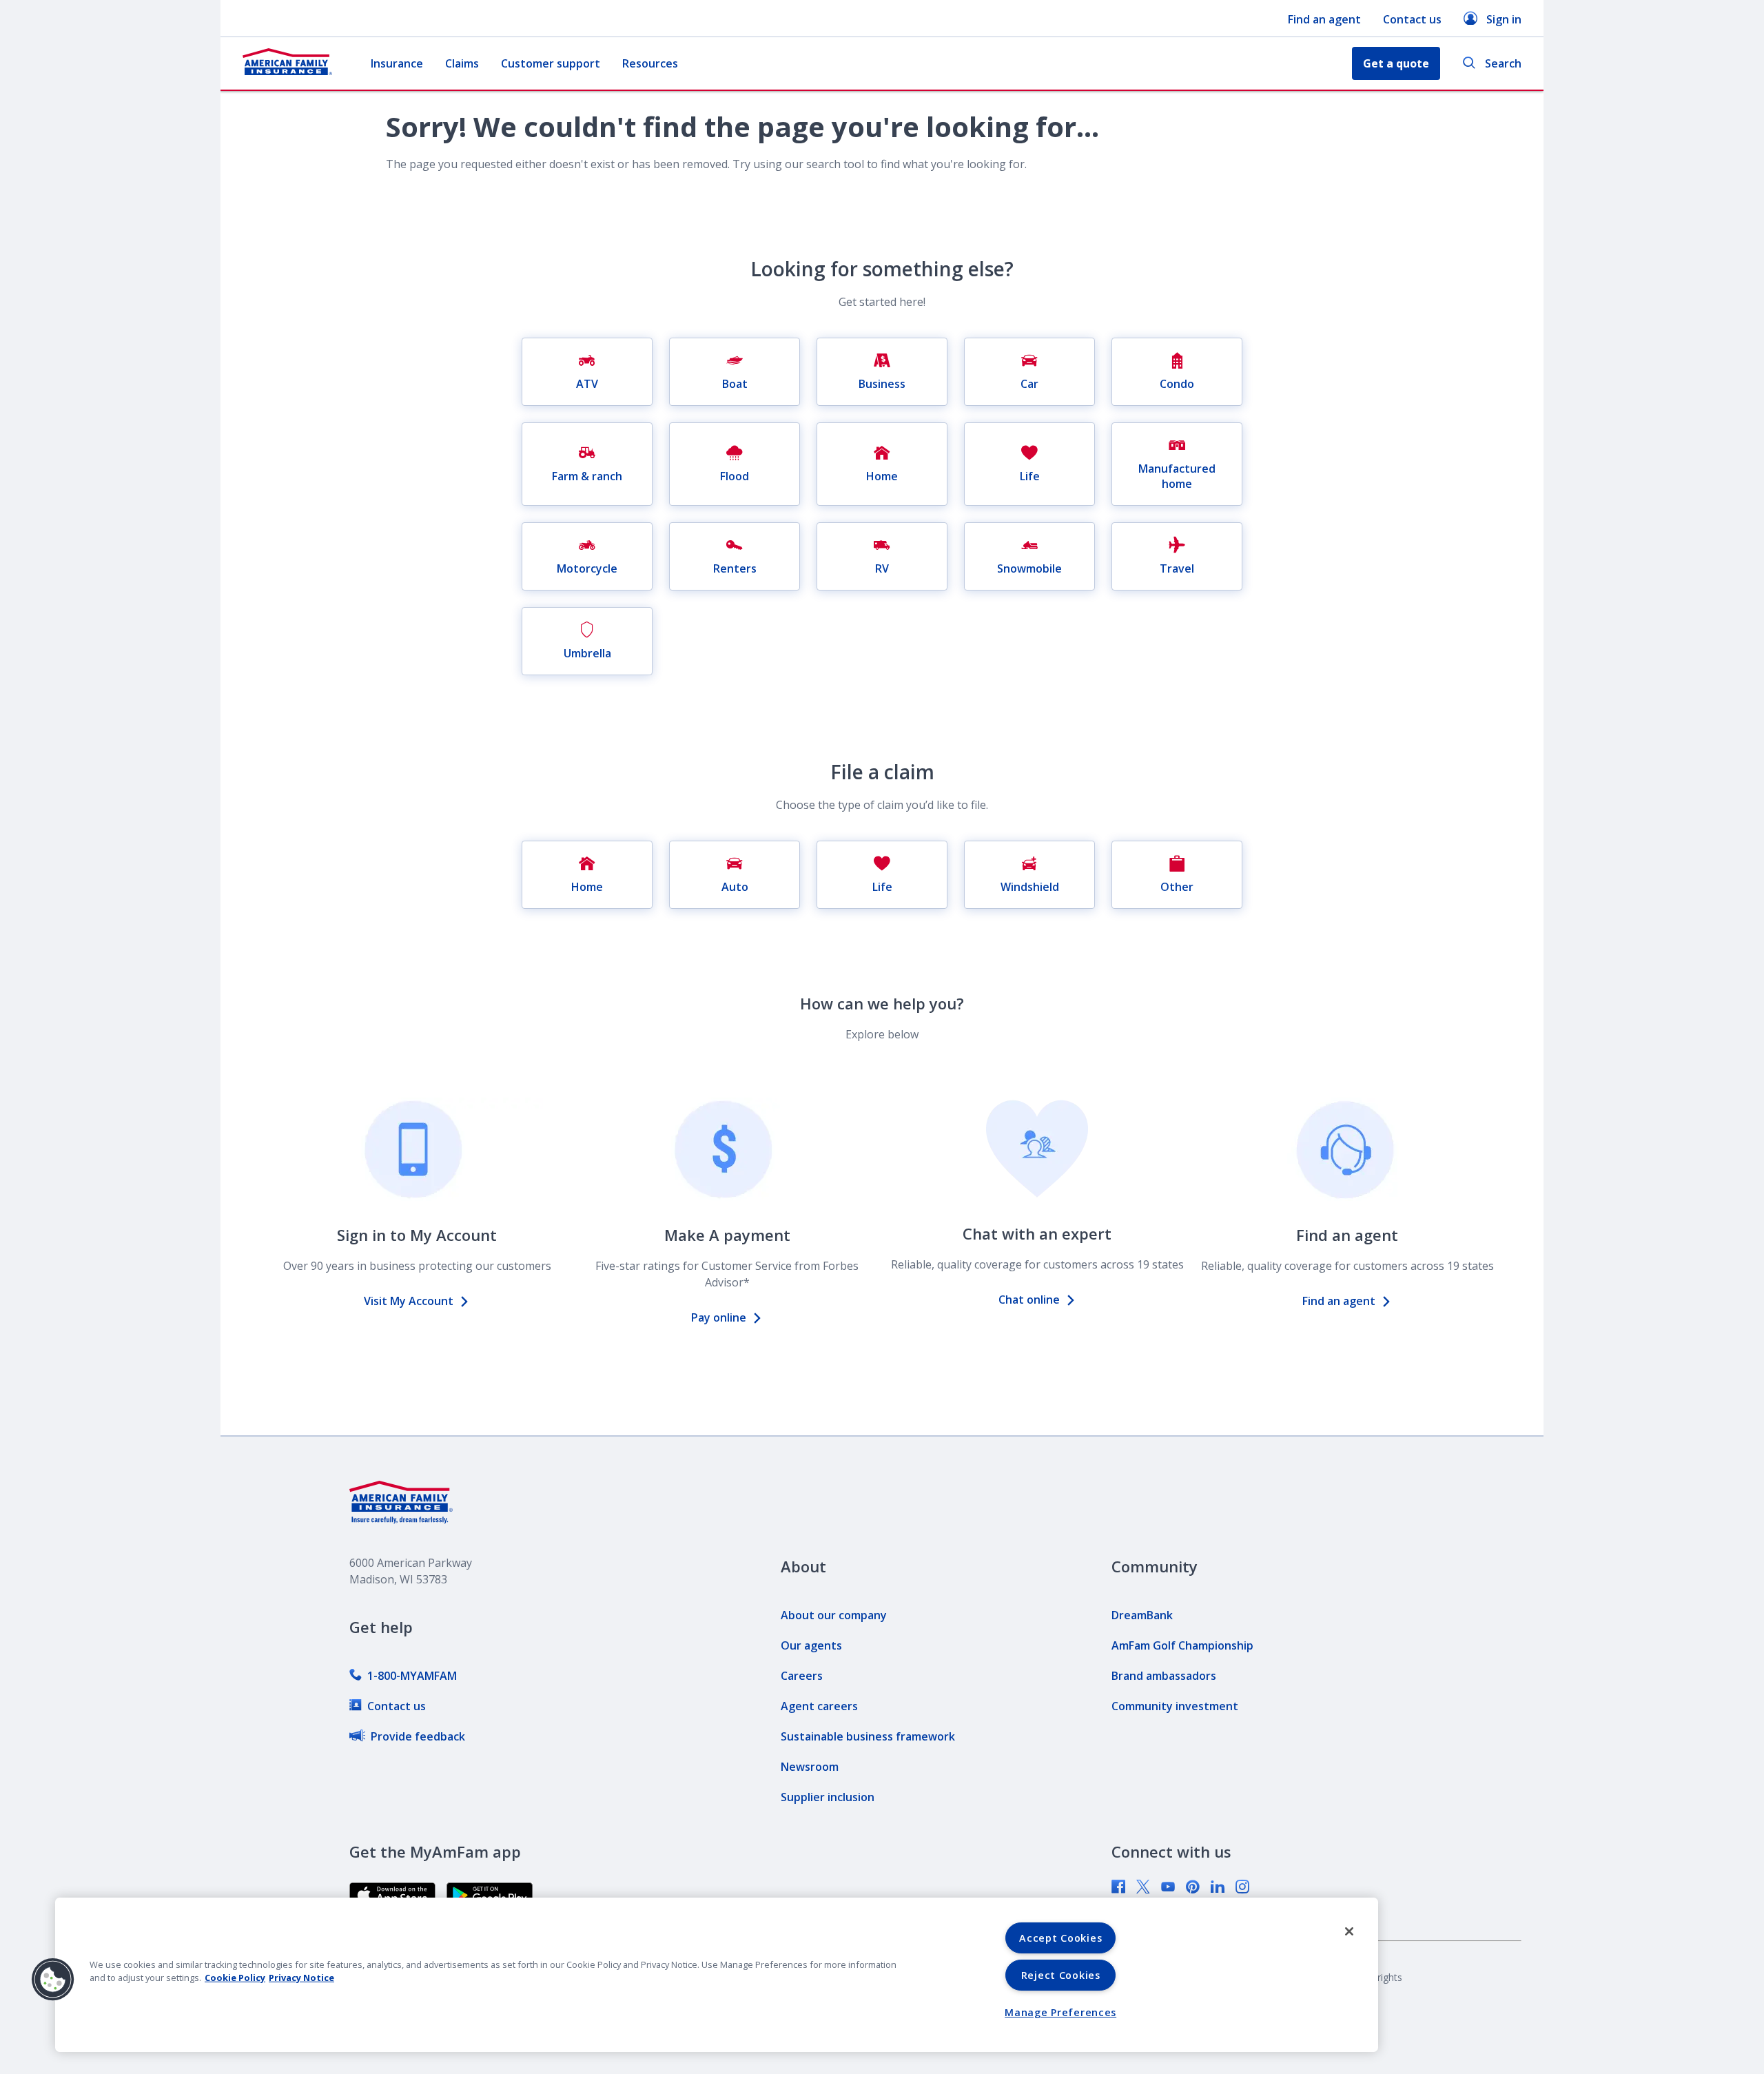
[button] (53, 1980)
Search (1503, 63)
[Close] (1349, 1931)
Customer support (551, 63)
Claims (462, 63)
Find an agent (1324, 19)
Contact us (1412, 19)
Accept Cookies (1060, 1938)
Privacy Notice (301, 1978)
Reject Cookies (1061, 1975)
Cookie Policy (235, 1978)
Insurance (397, 63)
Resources (650, 63)
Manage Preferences (1060, 2012)
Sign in (1504, 19)
